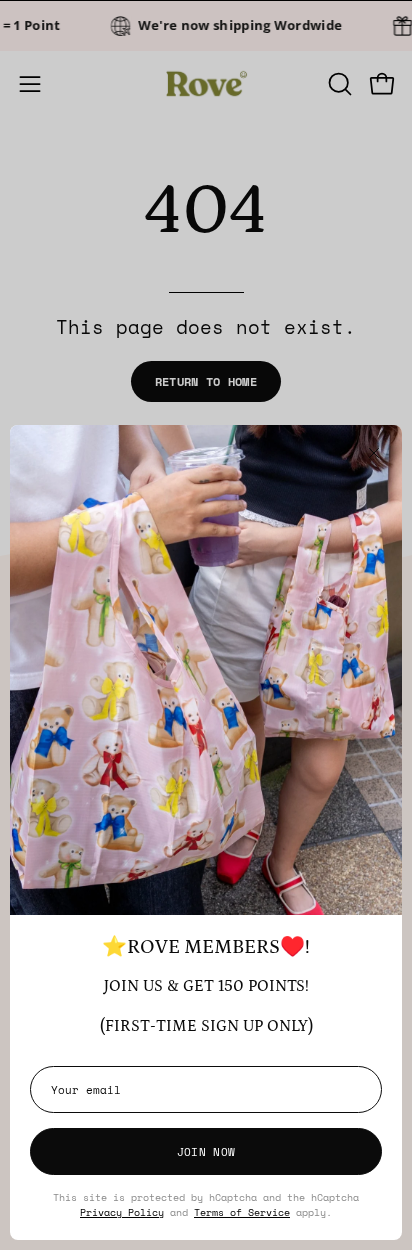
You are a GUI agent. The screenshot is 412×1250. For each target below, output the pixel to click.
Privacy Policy (122, 1212)
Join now (206, 1151)
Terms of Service (242, 1212)
